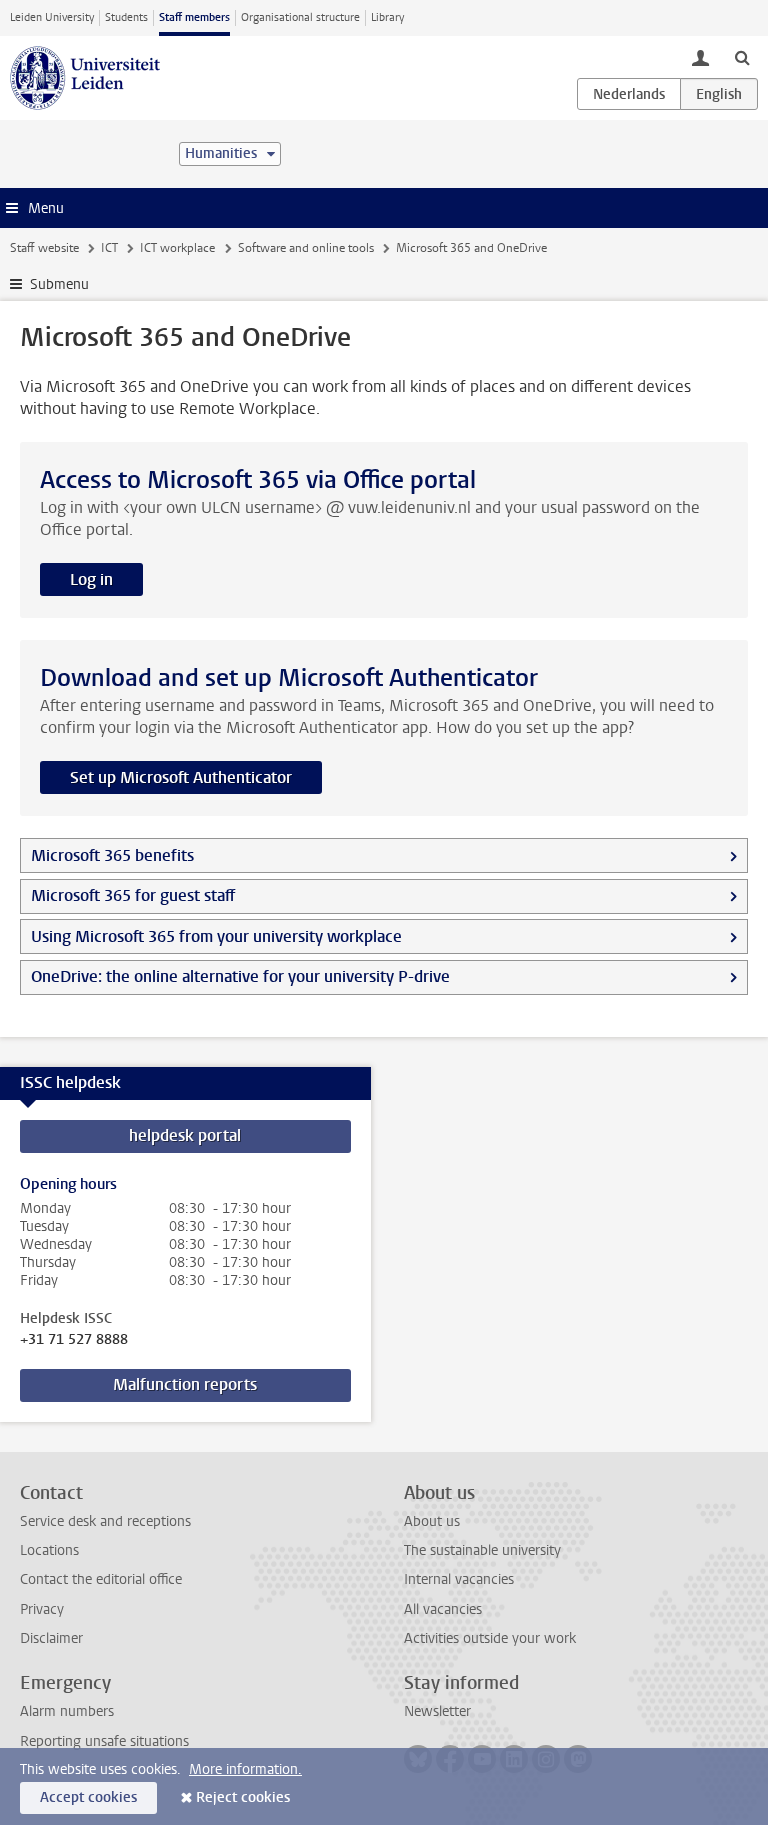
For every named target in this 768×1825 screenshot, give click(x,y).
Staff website (44, 248)
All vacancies (443, 1609)
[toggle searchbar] (742, 57)
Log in (91, 579)
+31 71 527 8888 (74, 1340)
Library (387, 17)
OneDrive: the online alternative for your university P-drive (240, 976)
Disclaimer (51, 1638)
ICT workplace (177, 248)
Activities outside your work (490, 1638)
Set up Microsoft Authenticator (181, 777)
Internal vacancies (459, 1579)
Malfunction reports (185, 1384)
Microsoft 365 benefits (112, 855)
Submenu (59, 284)
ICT (109, 248)
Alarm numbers (67, 1711)
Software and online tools (306, 248)
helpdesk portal (185, 1135)
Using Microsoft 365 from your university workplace (216, 936)
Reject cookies (243, 1797)
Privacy (42, 1609)
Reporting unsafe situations (104, 1741)
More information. (245, 1769)
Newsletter (437, 1711)
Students (126, 17)
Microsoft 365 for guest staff (133, 895)
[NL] (629, 94)
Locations (49, 1550)
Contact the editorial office (101, 1579)
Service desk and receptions (105, 1521)
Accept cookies (88, 1797)
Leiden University (52, 17)
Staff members (194, 17)
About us (432, 1521)
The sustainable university (482, 1550)
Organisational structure (300, 17)
